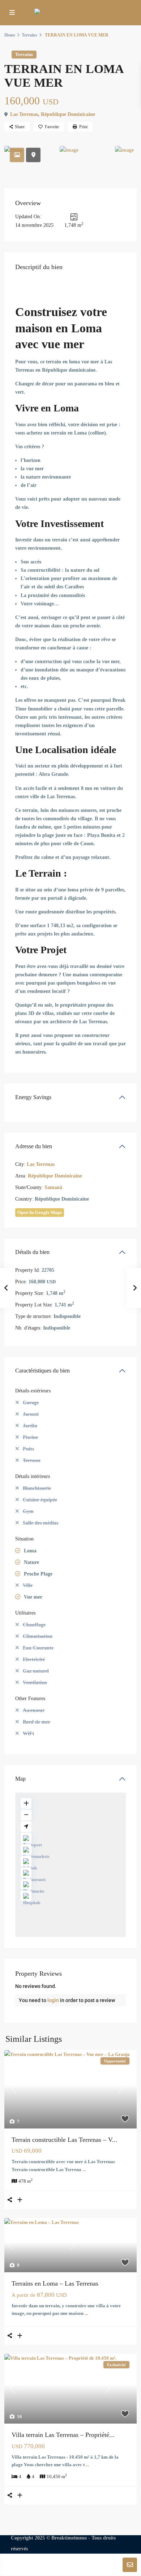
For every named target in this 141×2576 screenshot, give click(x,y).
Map (20, 1779)
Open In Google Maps (40, 1212)
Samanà (53, 1187)
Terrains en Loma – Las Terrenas (55, 2283)
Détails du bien (32, 1252)
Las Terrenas (24, 114)
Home (10, 35)
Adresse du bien (34, 1146)
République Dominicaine (68, 114)
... (84, 2169)
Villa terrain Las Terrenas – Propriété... (63, 2435)
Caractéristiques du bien (42, 1371)
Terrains (29, 35)
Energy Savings (33, 1097)
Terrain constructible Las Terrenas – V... (65, 2140)
